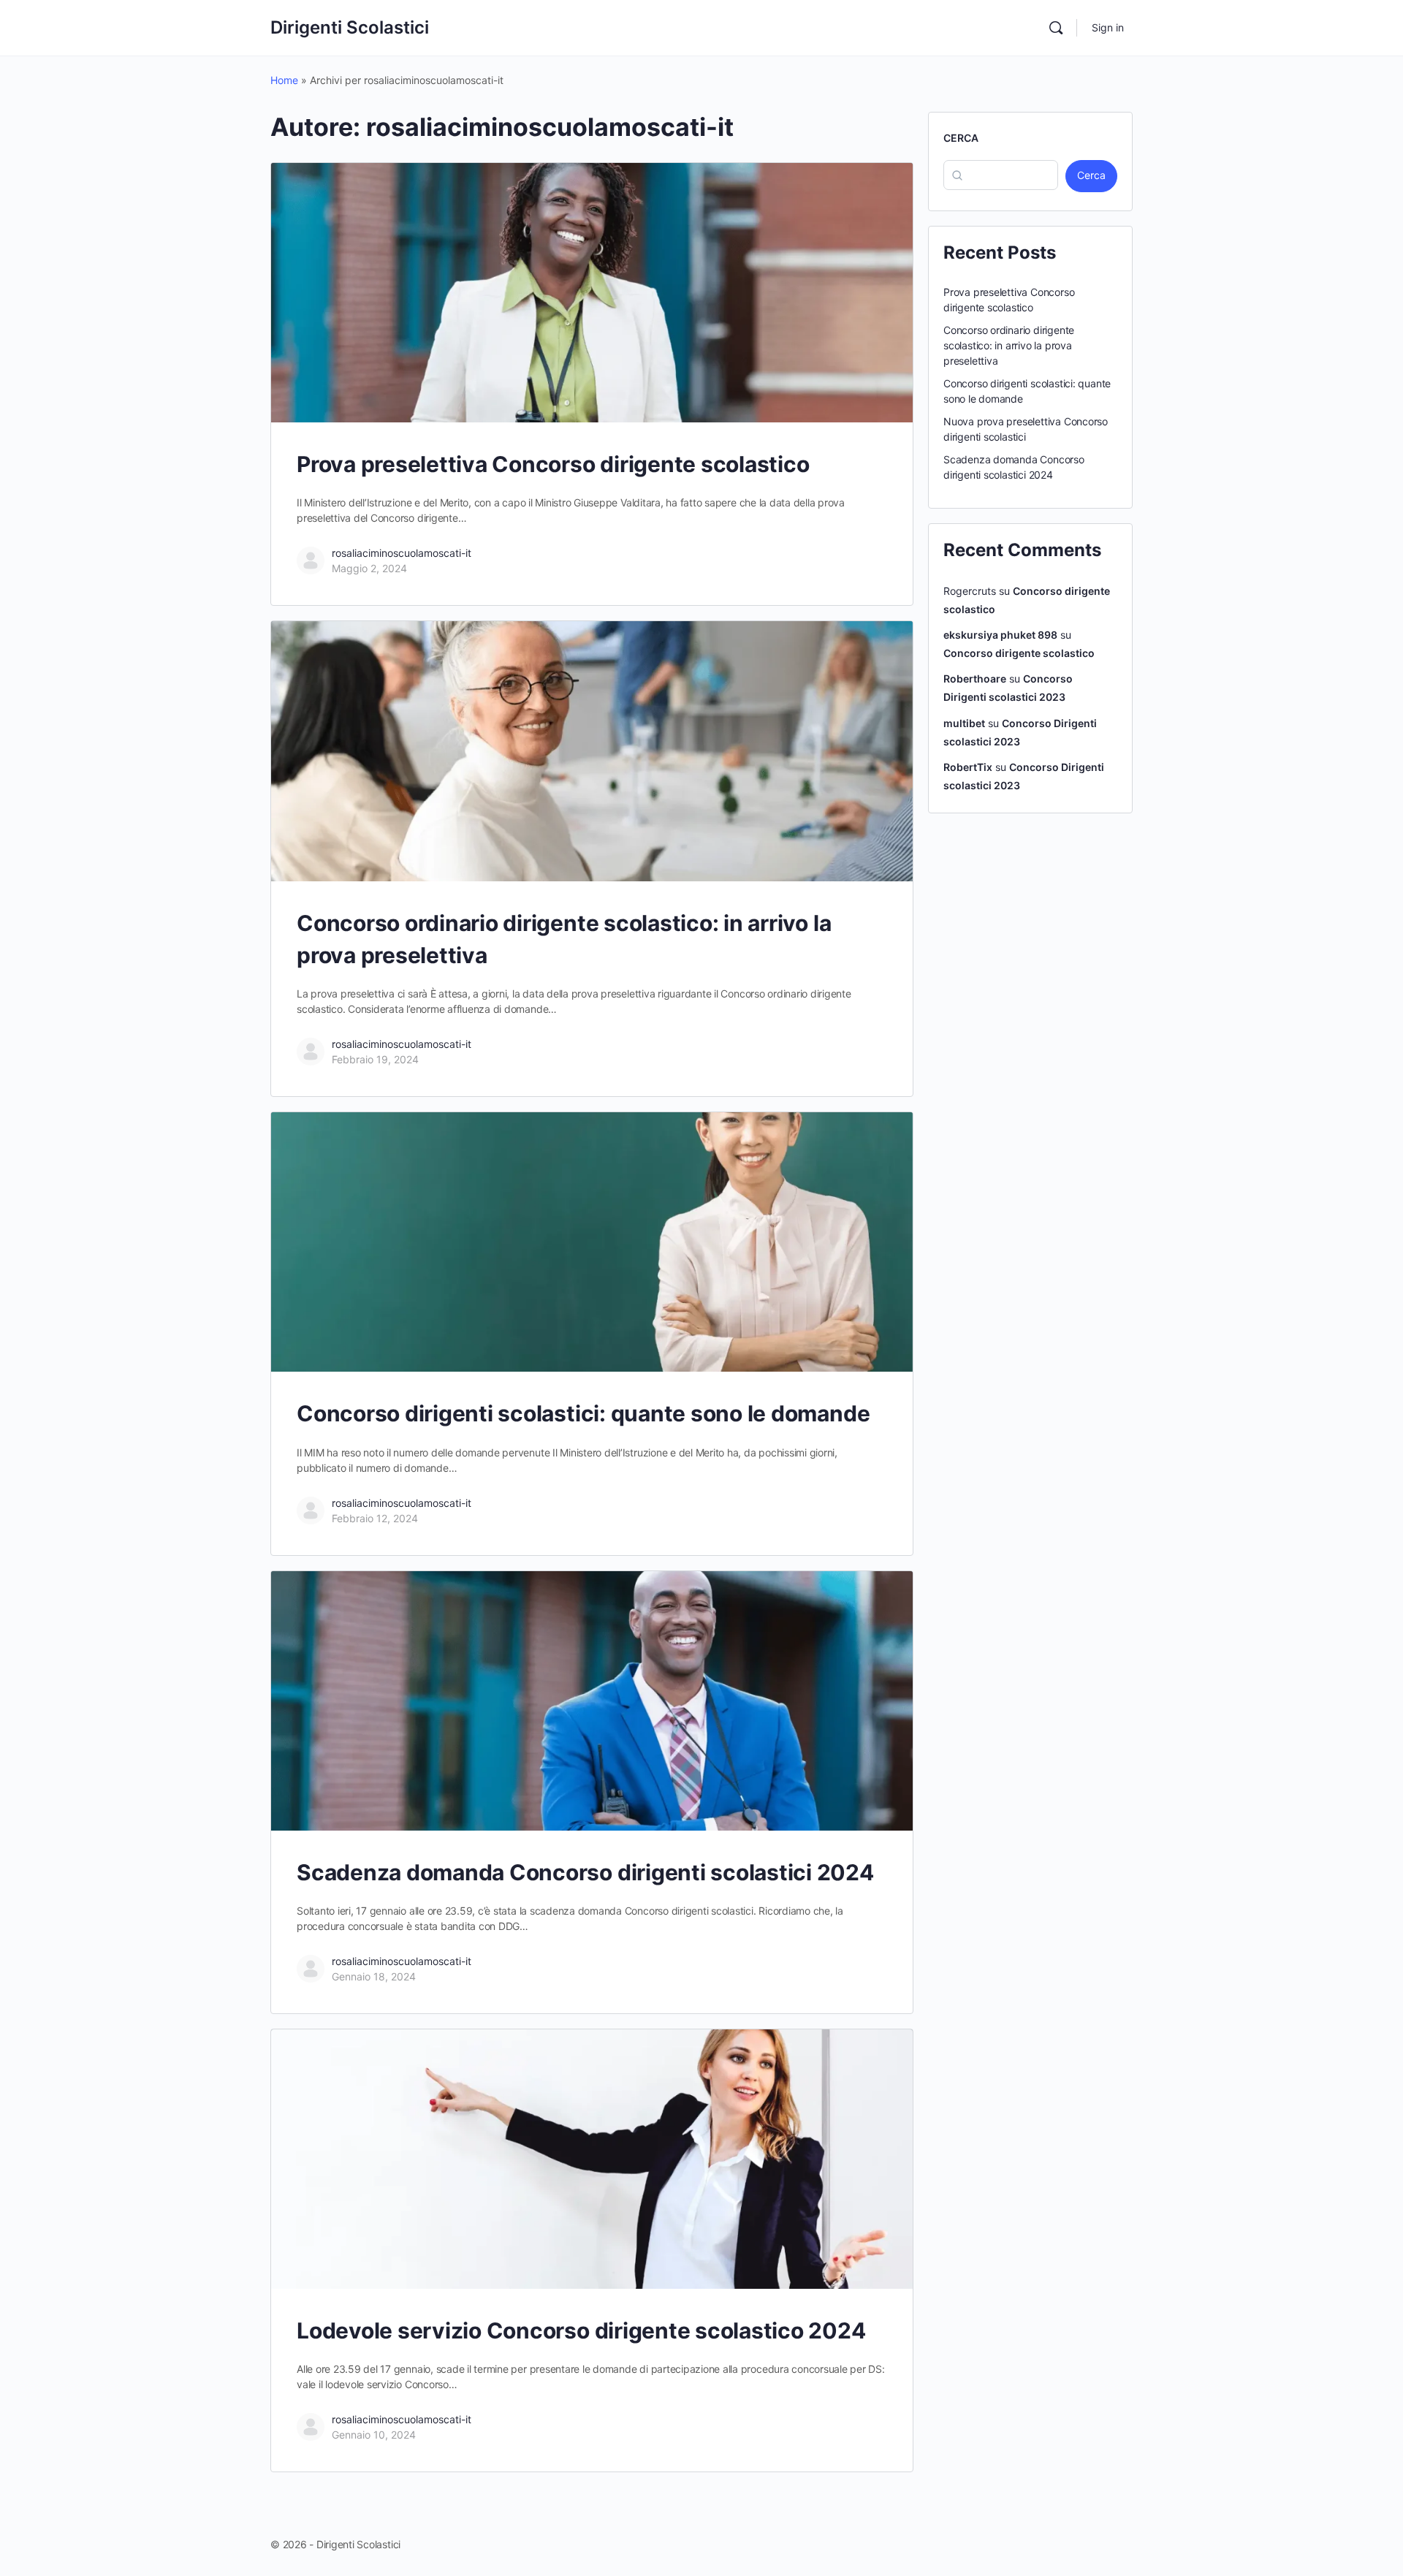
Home (284, 80)
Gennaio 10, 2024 (374, 2435)
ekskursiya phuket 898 (1000, 635)
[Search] (1056, 28)
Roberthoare (975, 679)
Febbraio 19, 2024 (375, 1059)
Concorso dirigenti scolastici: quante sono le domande (583, 1413)
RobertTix (968, 767)
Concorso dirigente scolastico (1019, 653)
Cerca (961, 138)
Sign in (1108, 27)
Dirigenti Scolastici (350, 27)
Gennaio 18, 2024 (374, 1976)
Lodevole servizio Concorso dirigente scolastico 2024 (581, 2330)
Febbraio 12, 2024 (375, 1518)
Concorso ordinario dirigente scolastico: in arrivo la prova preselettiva (1009, 345)
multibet (964, 723)
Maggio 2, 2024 (369, 568)
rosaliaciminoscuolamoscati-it (402, 553)
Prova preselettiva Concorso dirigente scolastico (553, 464)
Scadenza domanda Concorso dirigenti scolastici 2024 (585, 1872)
